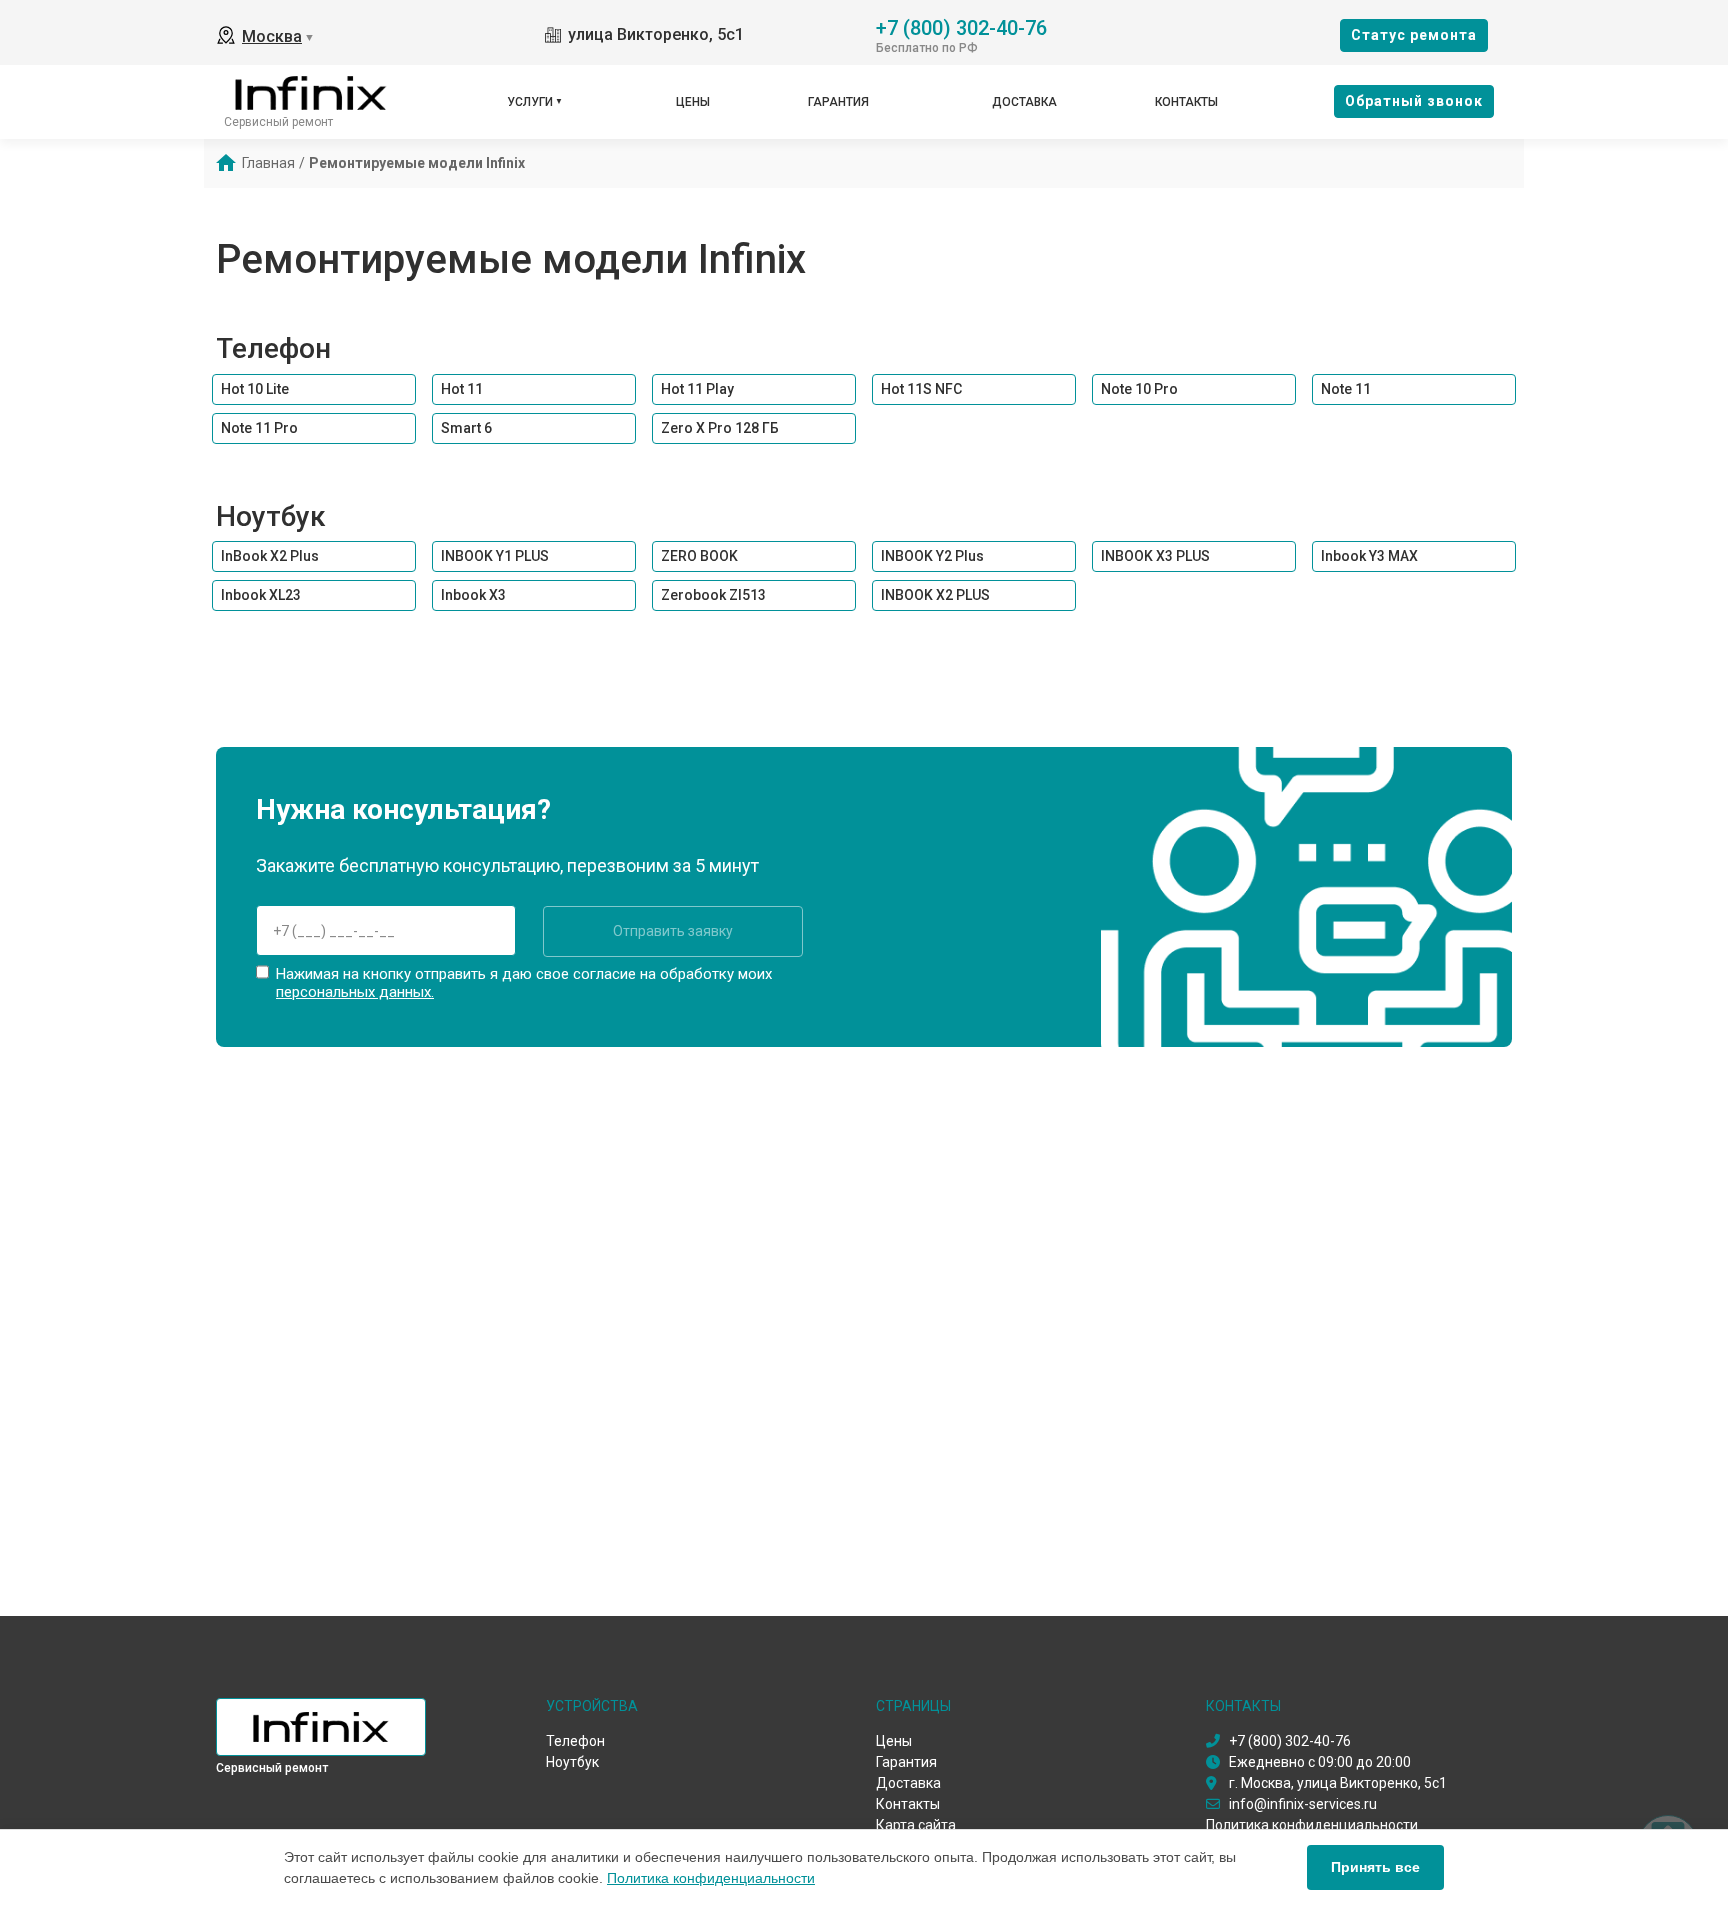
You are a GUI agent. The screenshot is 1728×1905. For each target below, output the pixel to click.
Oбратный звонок (1414, 101)
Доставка (1024, 102)
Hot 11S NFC (921, 389)
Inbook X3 (473, 595)
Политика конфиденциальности (711, 1878)
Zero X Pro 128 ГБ (720, 428)
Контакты (1186, 102)
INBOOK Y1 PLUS (495, 556)
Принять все (1375, 1867)
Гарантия (838, 102)
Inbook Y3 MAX (1369, 556)
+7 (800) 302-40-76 (961, 26)
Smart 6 (466, 428)
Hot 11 (462, 389)
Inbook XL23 (261, 595)
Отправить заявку (673, 931)
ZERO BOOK (699, 556)
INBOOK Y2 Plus (932, 556)
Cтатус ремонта (1414, 35)
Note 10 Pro (1139, 389)
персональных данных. (355, 992)
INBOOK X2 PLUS (935, 595)
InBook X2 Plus (270, 556)
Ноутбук (271, 516)
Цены (693, 102)
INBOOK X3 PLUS (1155, 556)
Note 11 (1346, 389)
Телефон (273, 348)
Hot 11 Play (697, 389)
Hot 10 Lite (255, 389)
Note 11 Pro (259, 428)
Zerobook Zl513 (713, 595)
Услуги (530, 102)
